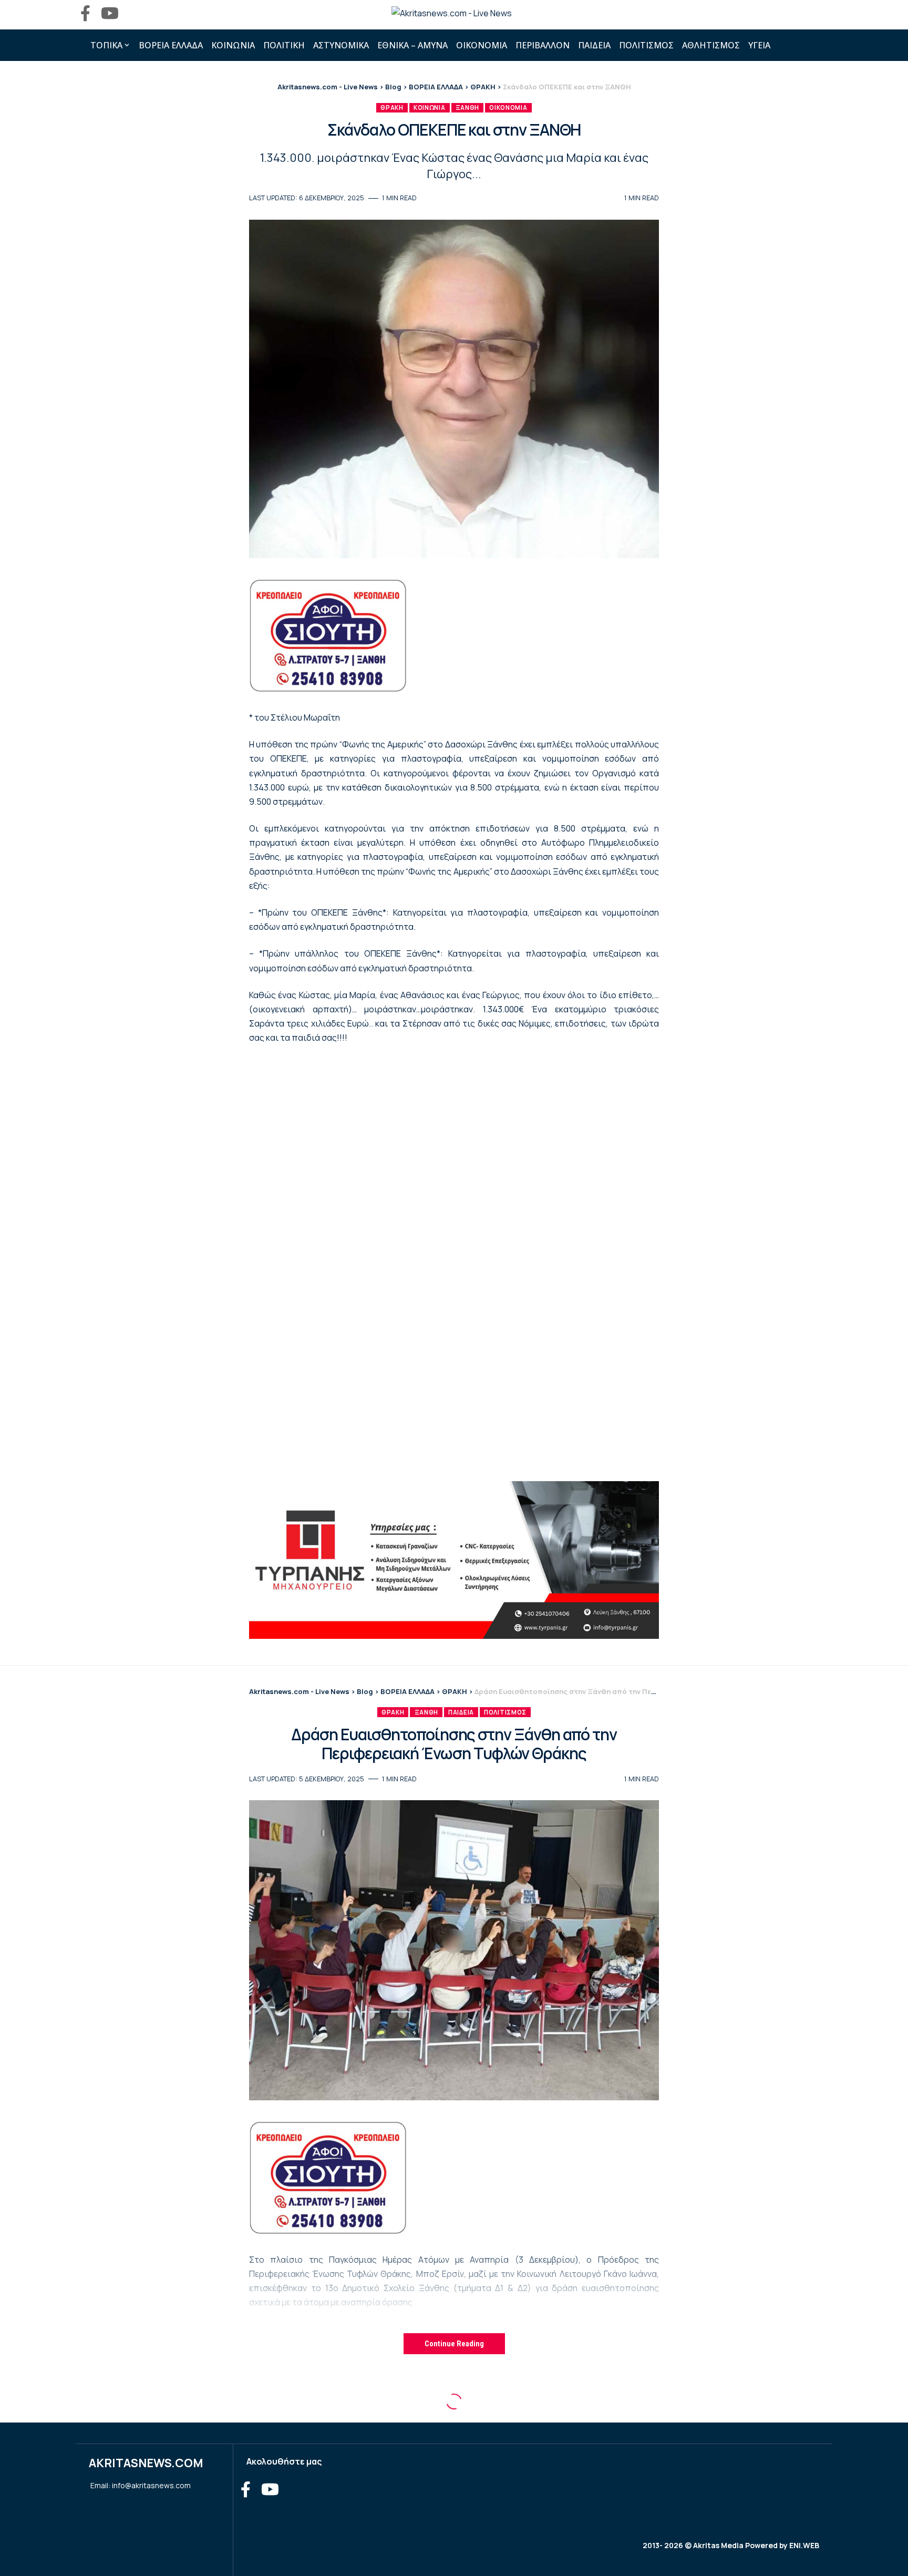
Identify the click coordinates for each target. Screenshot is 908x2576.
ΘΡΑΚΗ (392, 107)
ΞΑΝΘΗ (468, 107)
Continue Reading (454, 2344)
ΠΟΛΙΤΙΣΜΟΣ (505, 1712)
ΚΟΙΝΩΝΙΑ (430, 107)
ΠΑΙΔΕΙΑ (461, 1712)
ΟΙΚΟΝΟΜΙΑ (508, 107)
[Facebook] (85, 13)
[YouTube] (110, 13)
